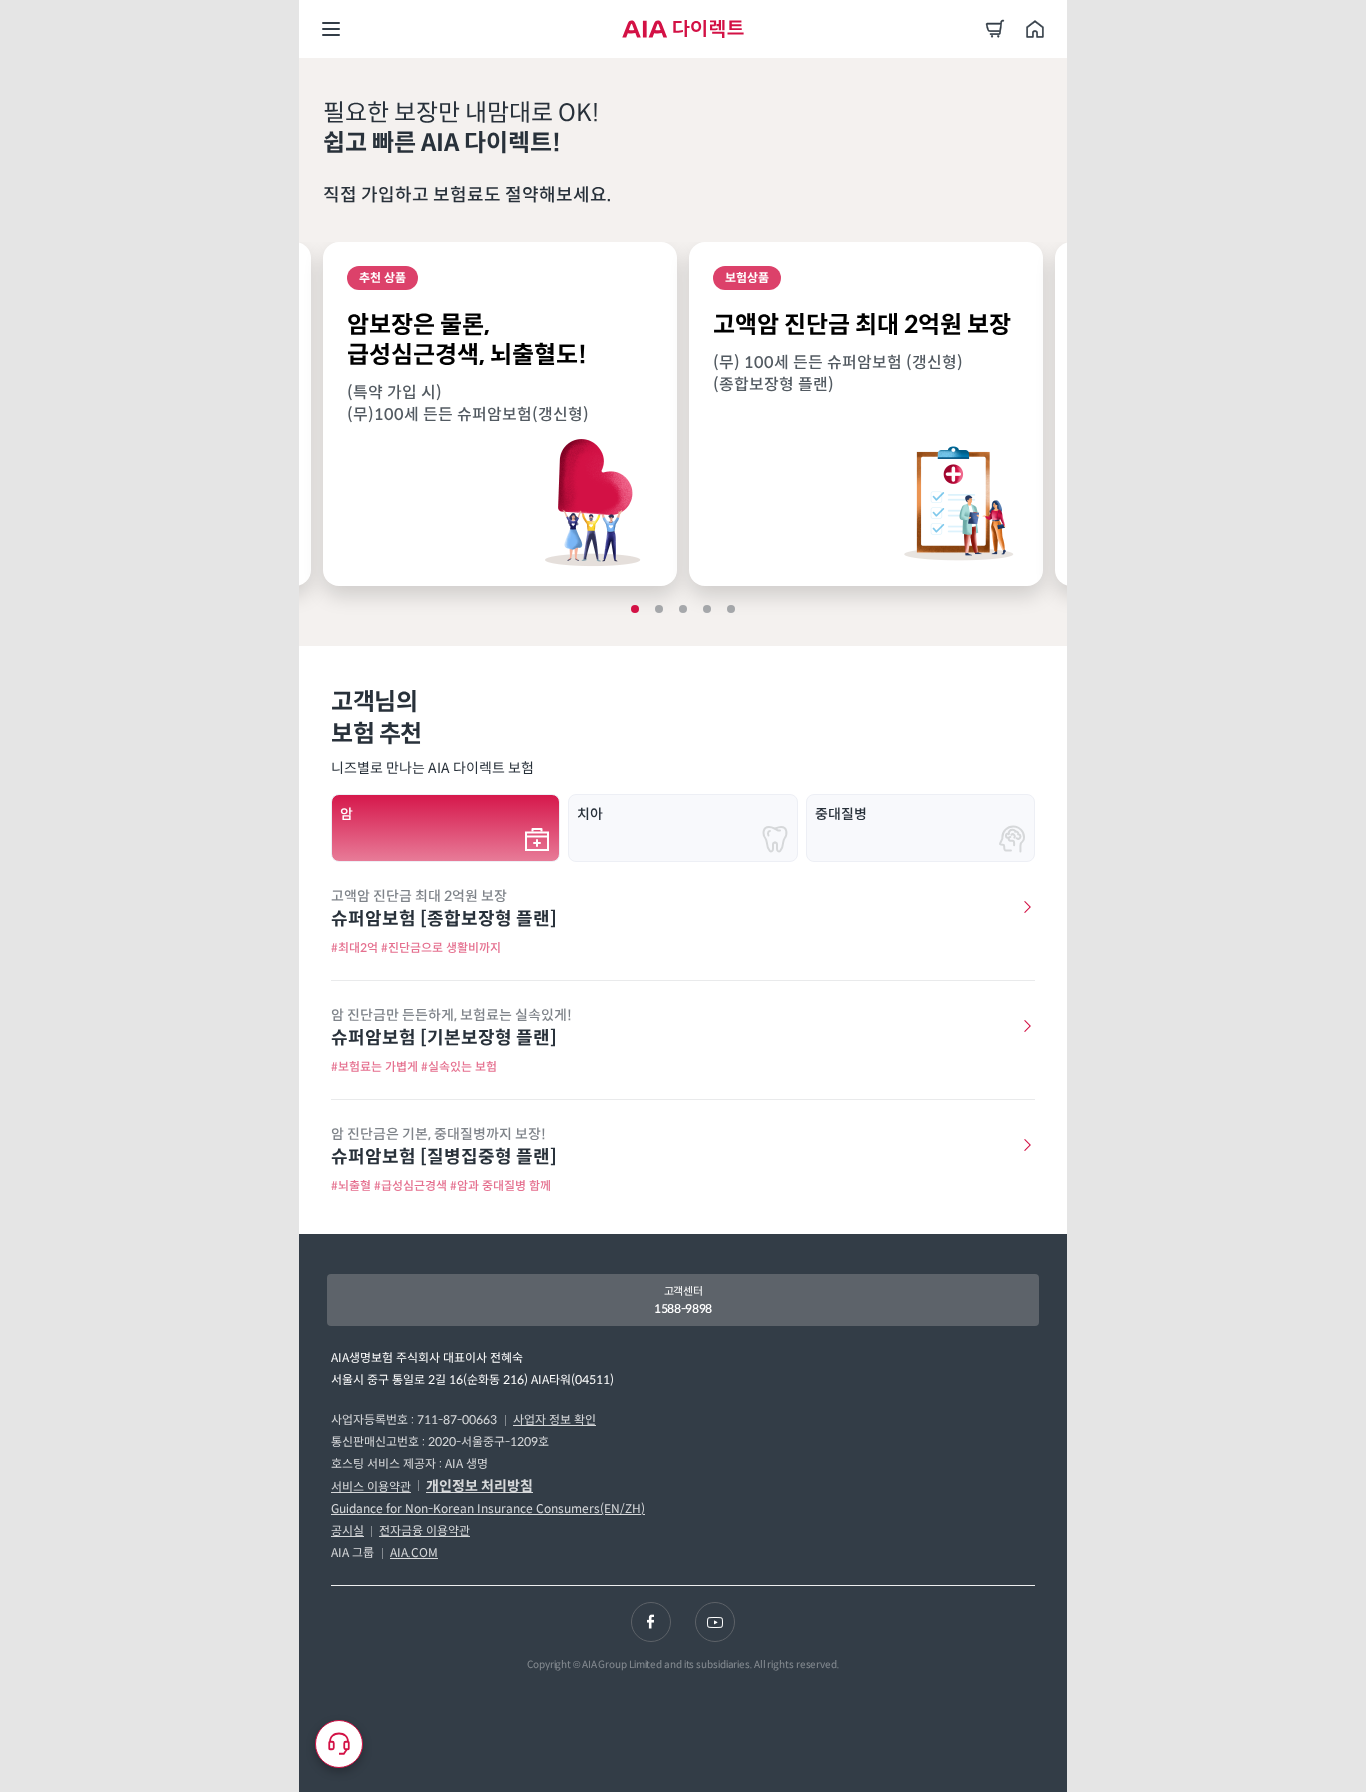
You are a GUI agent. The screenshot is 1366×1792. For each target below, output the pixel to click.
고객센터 (683, 1300)
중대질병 (841, 814)
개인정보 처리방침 (479, 1486)
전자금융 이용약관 (424, 1530)
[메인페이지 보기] (1035, 29)
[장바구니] (995, 29)
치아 (590, 814)
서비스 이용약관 (371, 1486)
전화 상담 (408, 1748)
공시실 (347, 1530)
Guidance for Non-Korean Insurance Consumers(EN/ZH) (488, 1508)
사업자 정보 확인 (554, 1419)
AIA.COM (414, 1552)
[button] (635, 609)
